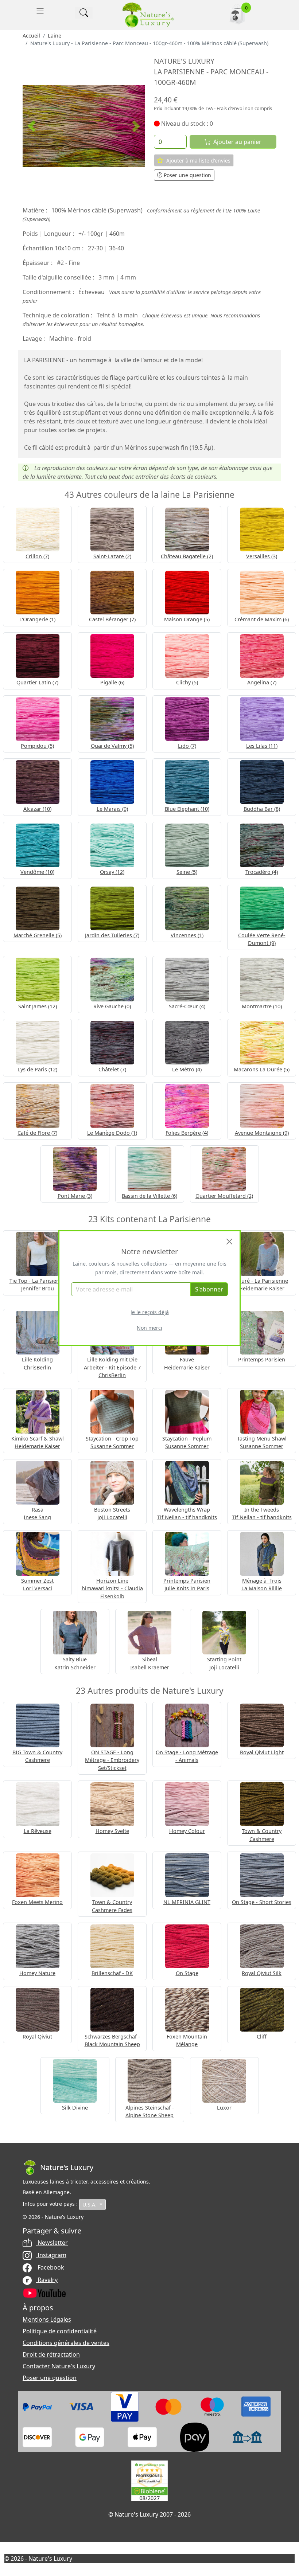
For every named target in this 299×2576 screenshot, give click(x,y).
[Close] (229, 1242)
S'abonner (209, 1289)
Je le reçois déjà (150, 1312)
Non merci (149, 1328)
